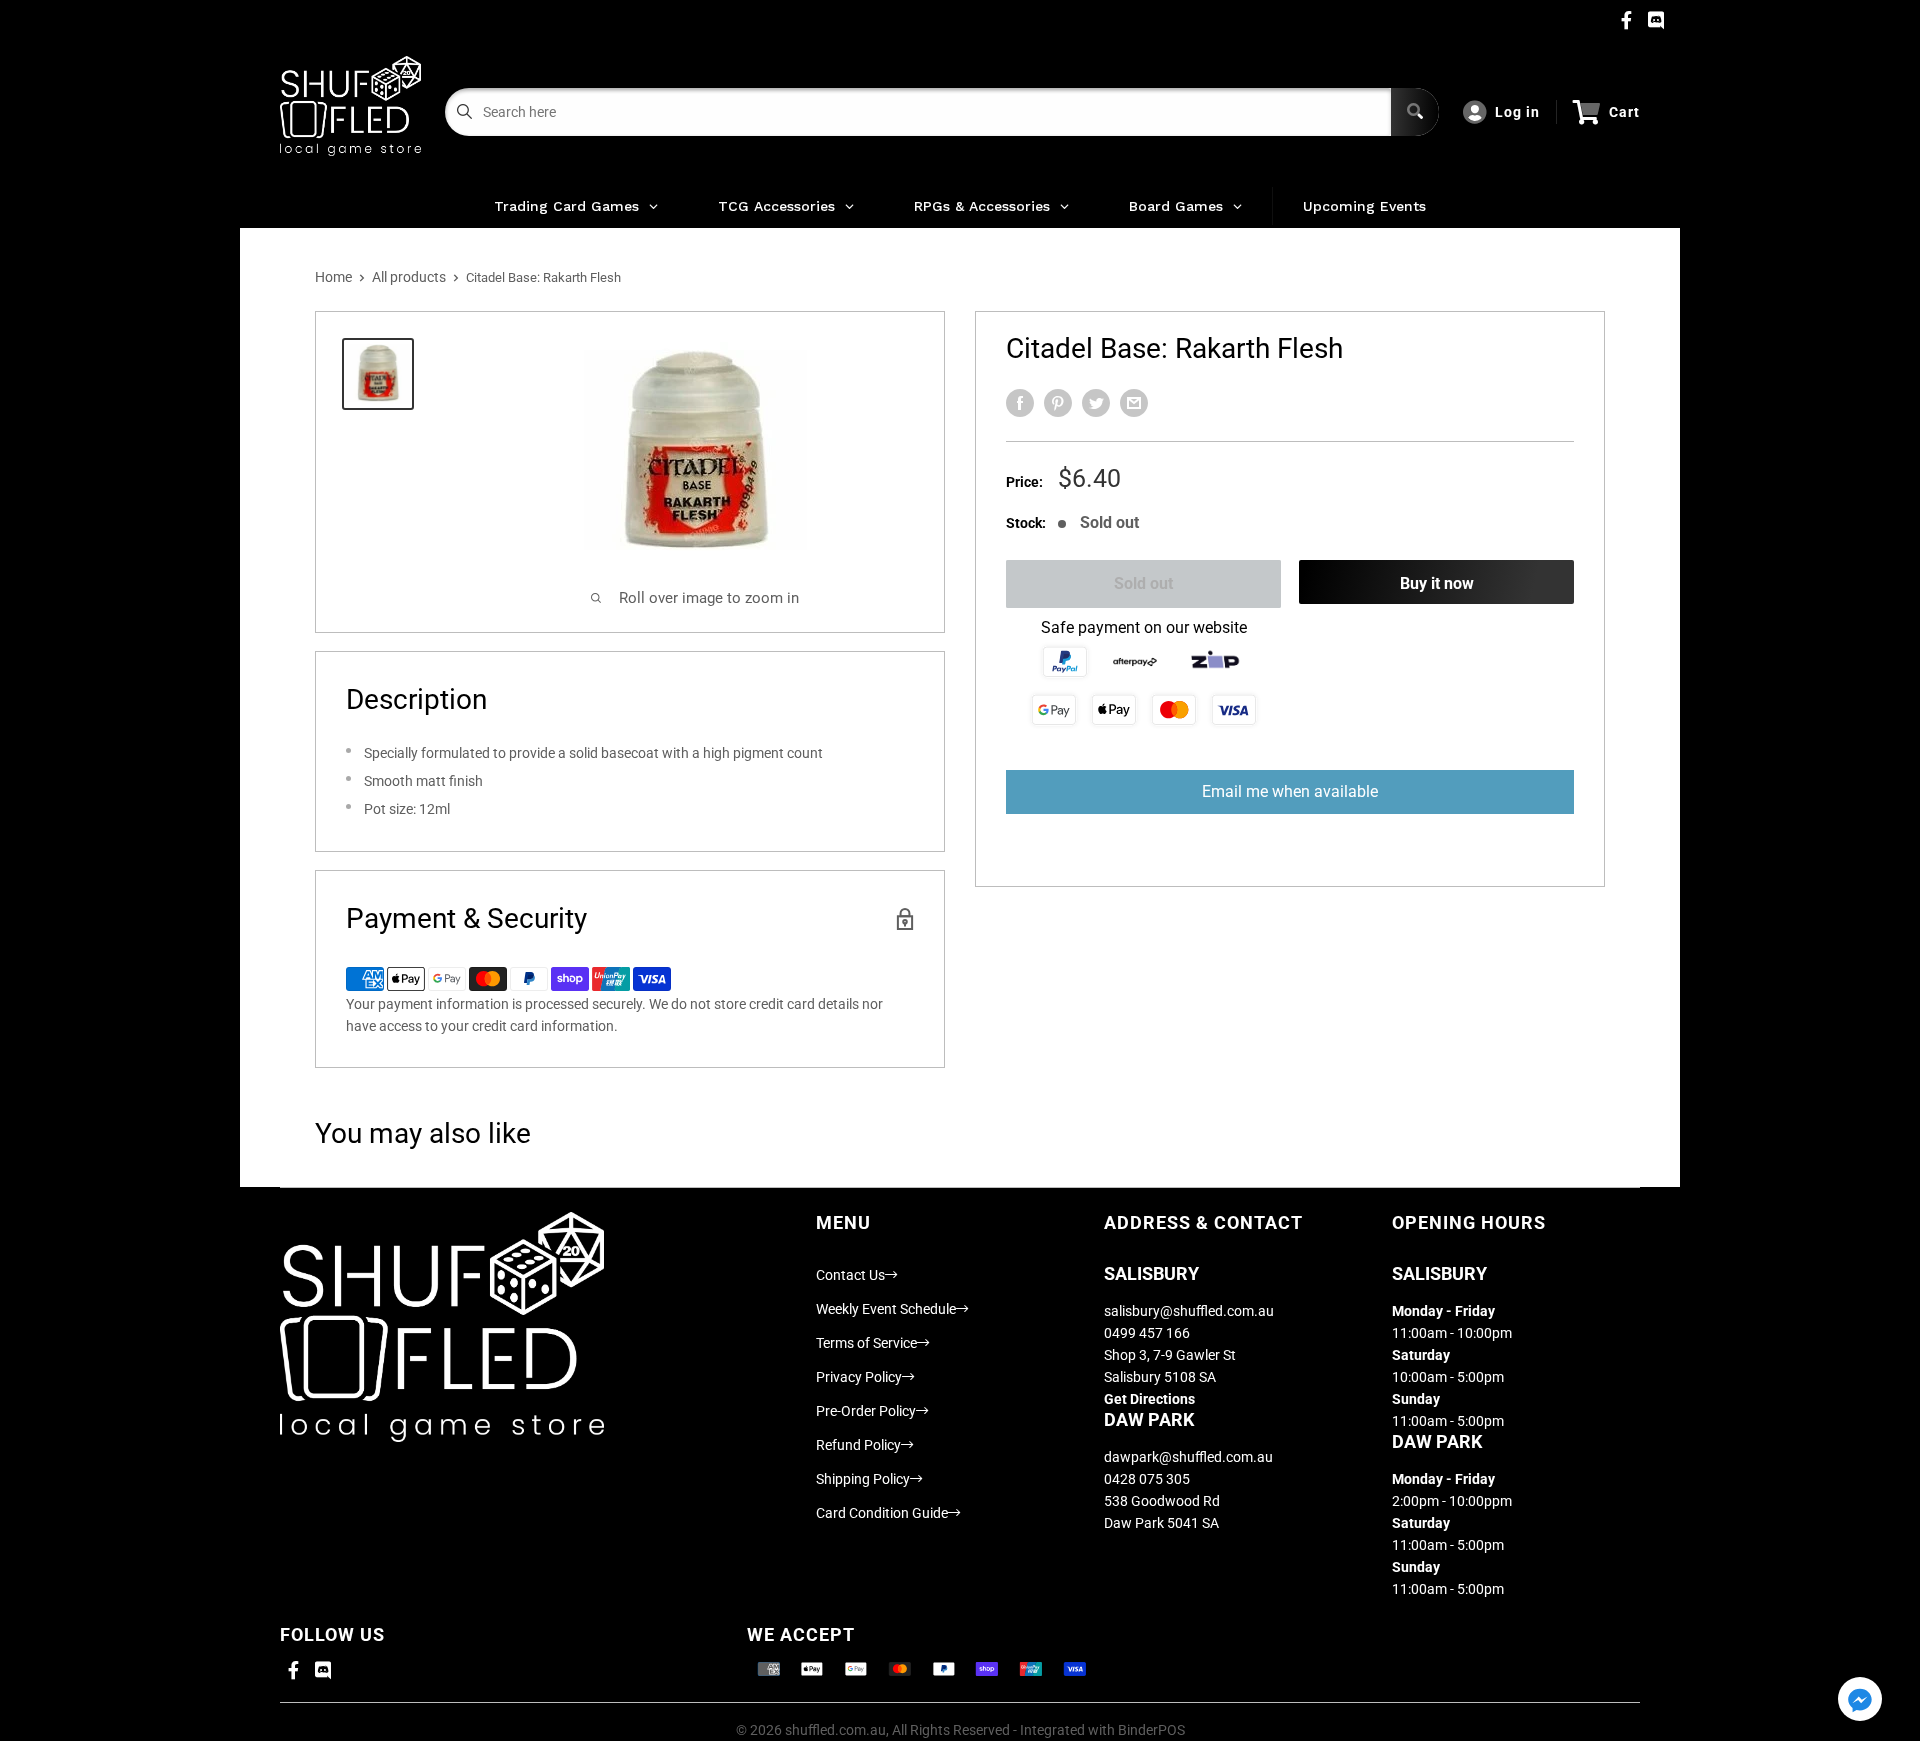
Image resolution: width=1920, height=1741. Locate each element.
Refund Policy (858, 1445)
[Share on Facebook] (1020, 403)
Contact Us (850, 1275)
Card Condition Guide (882, 1513)
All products (409, 277)
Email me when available (1290, 791)
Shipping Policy (863, 1479)
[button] (1860, 1700)
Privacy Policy (859, 1377)
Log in (1517, 112)
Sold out (1143, 583)
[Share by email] (1134, 403)
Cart (1624, 112)
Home (333, 277)
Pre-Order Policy (866, 1411)
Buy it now (1437, 583)
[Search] (1415, 112)
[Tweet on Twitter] (1096, 403)
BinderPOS (1151, 1730)
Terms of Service (866, 1343)
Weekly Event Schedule (886, 1309)
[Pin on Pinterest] (1058, 403)
